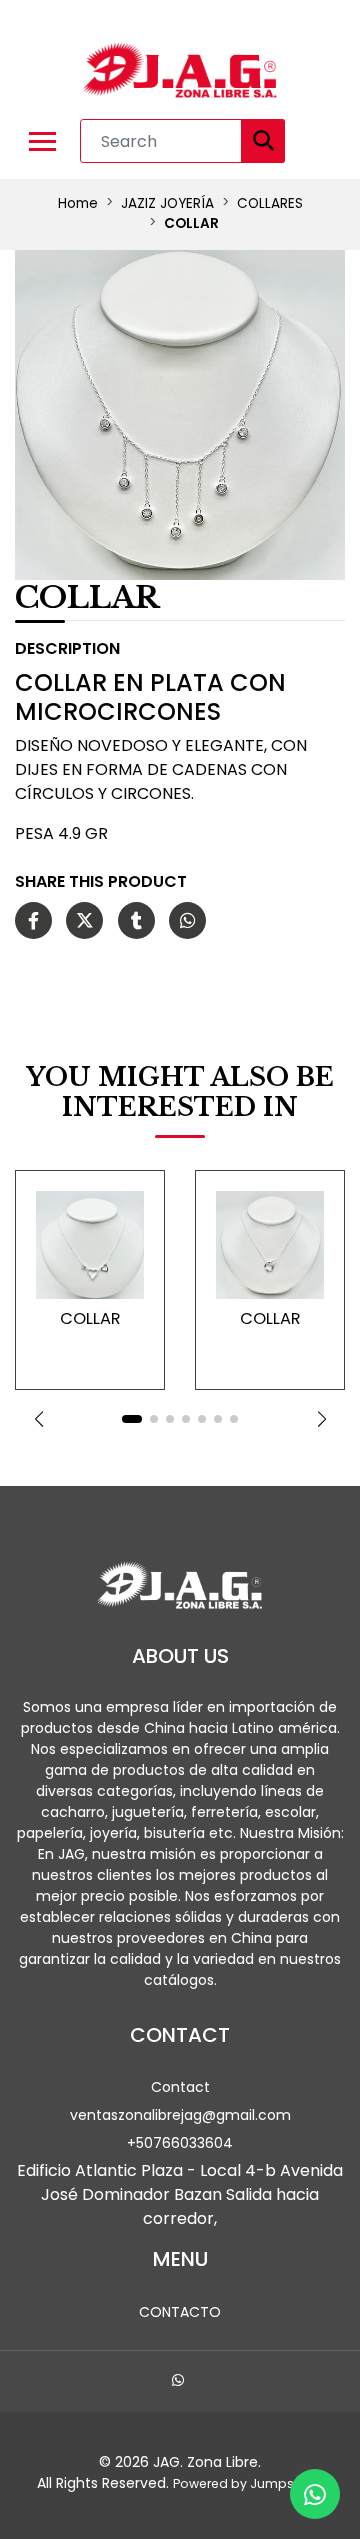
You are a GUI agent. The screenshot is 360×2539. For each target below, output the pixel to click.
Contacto (180, 2312)
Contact (180, 2087)
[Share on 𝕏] (84, 921)
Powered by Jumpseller (246, 2483)
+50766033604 (180, 2143)
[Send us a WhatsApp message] (315, 2494)
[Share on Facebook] (33, 921)
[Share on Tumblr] (136, 921)
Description (67, 648)
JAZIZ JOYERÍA (167, 203)
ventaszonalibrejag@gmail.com (180, 2115)
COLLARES (270, 203)
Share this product (101, 881)
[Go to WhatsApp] (180, 2383)
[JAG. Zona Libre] (180, 71)
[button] (38, 1419)
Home (78, 203)
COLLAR (90, 1318)
